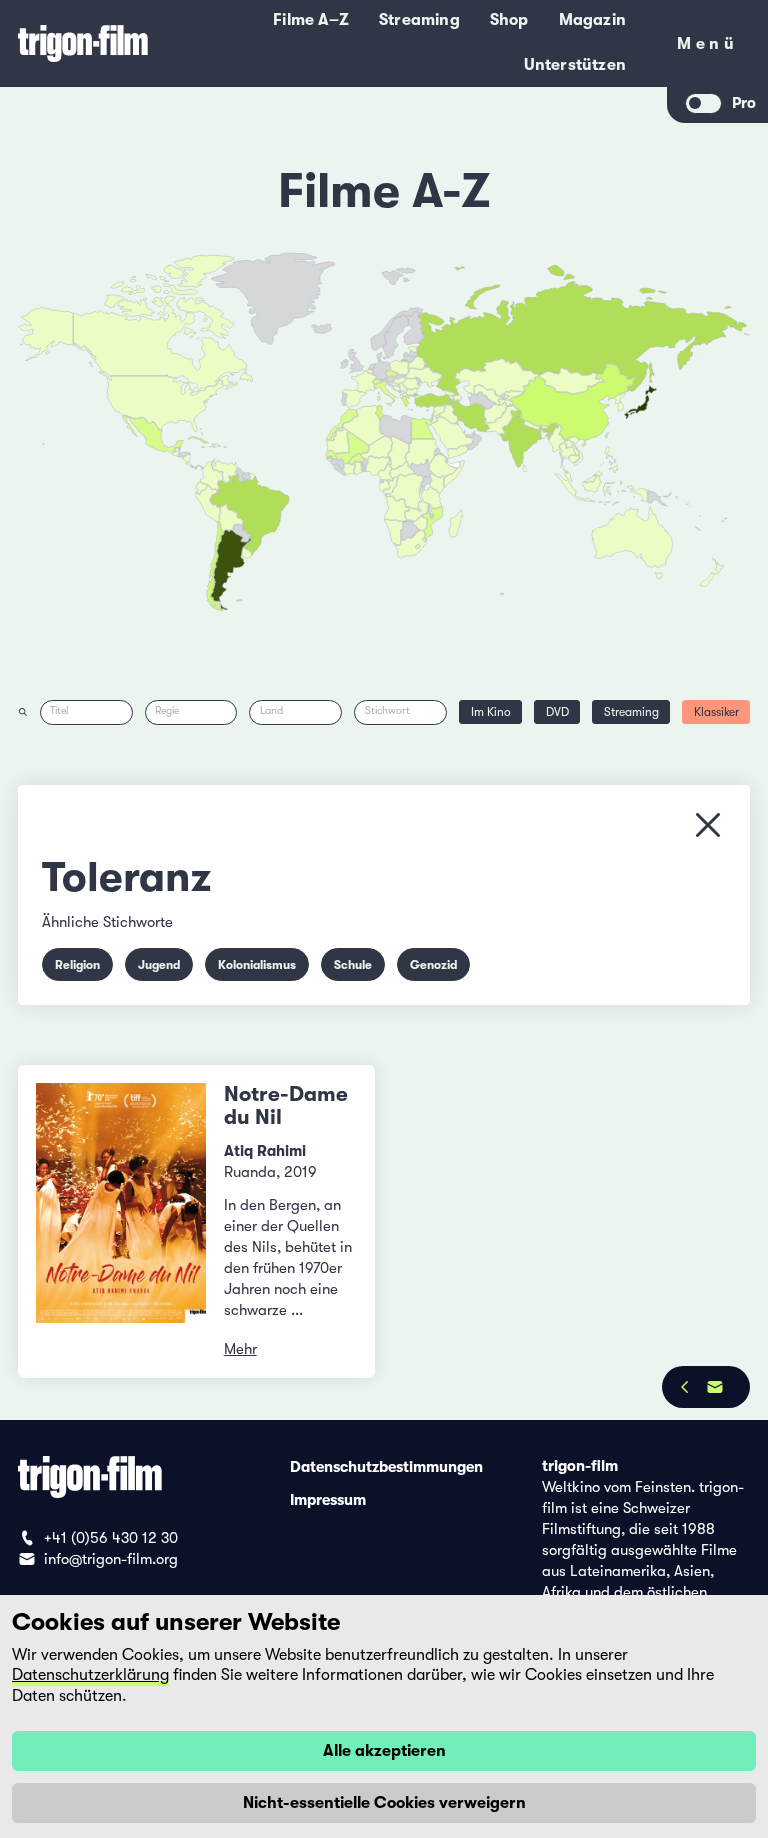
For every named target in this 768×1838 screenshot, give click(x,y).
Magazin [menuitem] (592, 20)
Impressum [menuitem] (328, 1499)
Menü (707, 47)
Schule (353, 965)
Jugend (159, 965)
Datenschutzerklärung (90, 1675)
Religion (77, 965)
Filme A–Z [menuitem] (311, 20)
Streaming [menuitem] (419, 20)
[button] (544, 435)
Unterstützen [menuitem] (575, 65)
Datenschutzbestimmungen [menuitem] (386, 1466)
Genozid (433, 965)
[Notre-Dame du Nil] (121, 1221)
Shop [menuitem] (509, 20)
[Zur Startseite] (83, 43)
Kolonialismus (257, 965)
